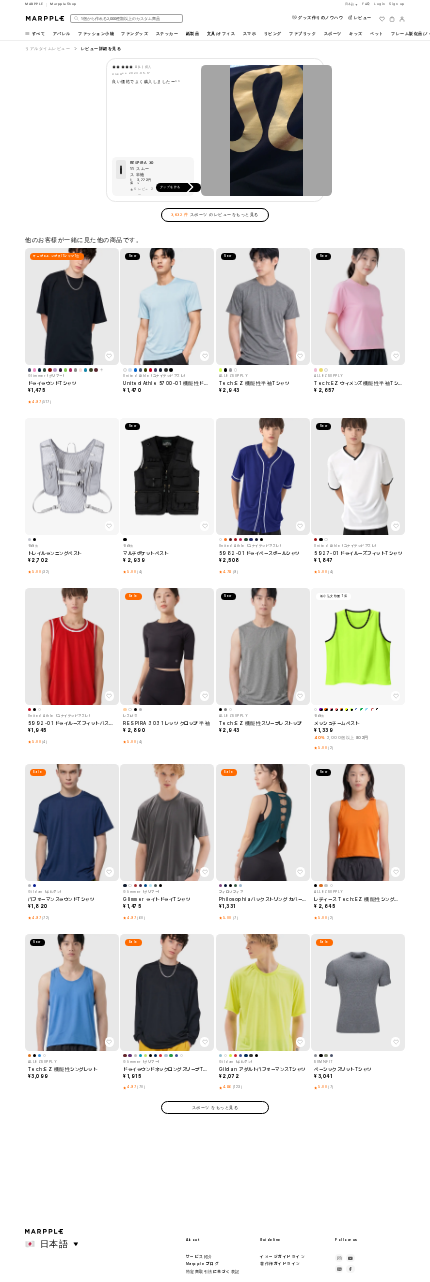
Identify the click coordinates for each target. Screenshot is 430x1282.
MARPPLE (34, 4)
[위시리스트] (382, 19)
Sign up (397, 4)
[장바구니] (392, 19)
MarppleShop (63, 4)
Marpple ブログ (203, 1263)
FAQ (366, 4)
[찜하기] (109, 355)
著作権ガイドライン (280, 1263)
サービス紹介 (199, 1256)
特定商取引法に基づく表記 (213, 1271)
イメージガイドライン (282, 1256)
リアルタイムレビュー (47, 48)
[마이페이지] (402, 19)
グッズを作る (170, 187)
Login (380, 4)
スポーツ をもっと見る (215, 1107)
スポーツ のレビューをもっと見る (215, 214)
